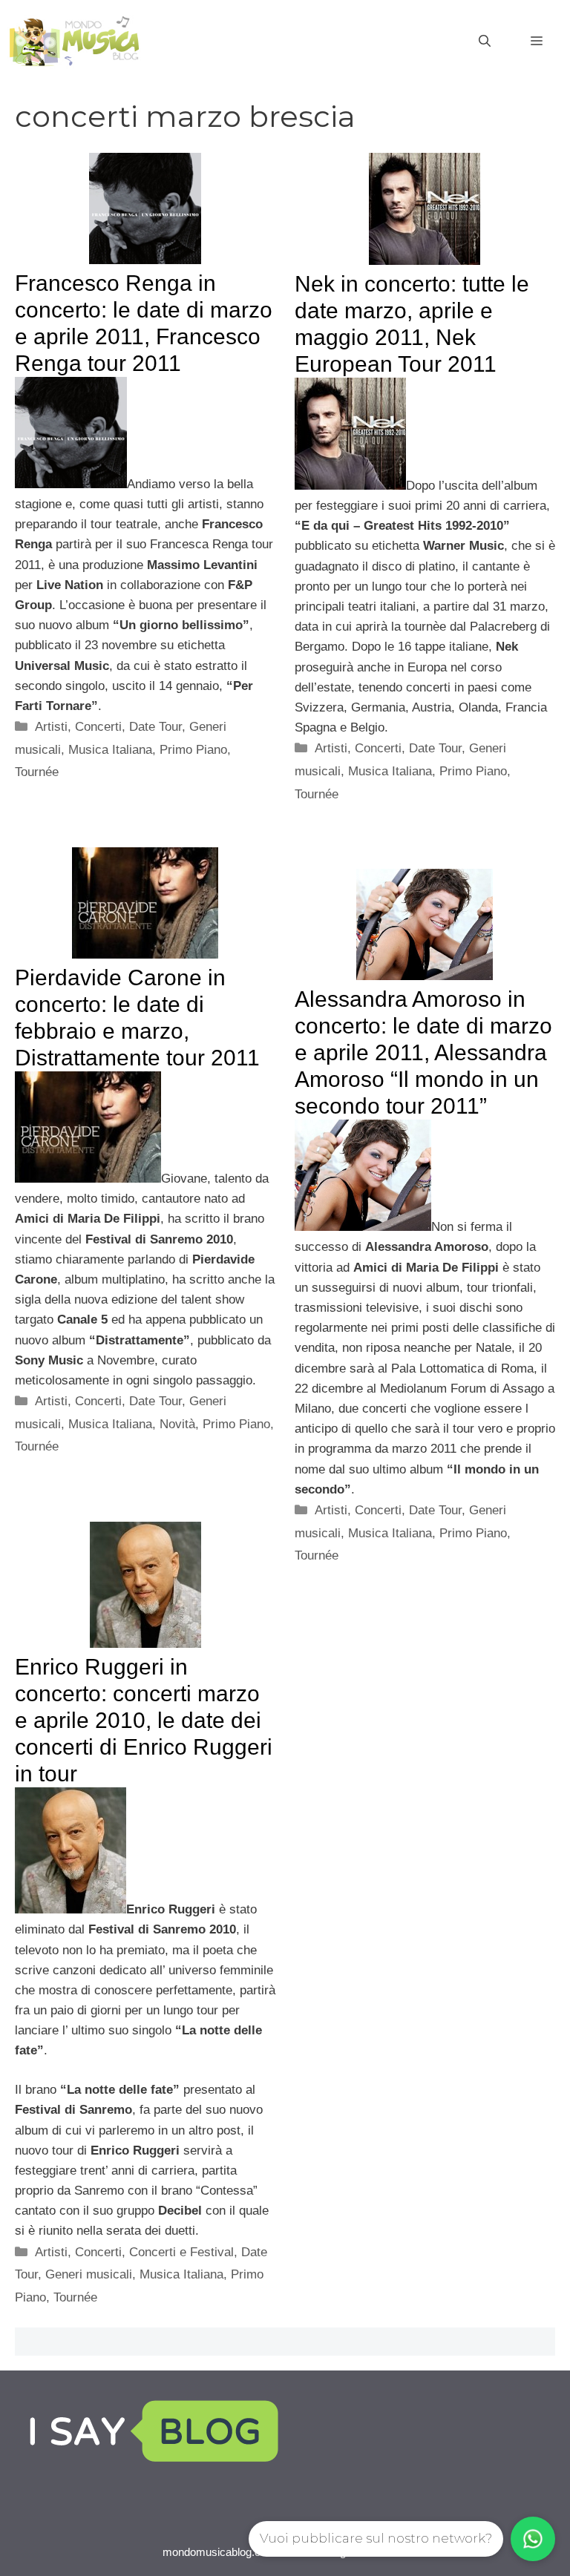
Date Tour (155, 727)
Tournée (37, 772)
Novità (177, 1424)
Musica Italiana (110, 750)
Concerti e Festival (181, 2252)
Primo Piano (193, 750)
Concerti (98, 727)
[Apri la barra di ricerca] (485, 42)
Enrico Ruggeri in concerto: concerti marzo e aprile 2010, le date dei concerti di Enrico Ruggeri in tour (144, 1720)
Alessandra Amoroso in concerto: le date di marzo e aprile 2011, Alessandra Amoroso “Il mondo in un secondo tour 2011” (423, 1052)
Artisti (51, 727)
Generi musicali (89, 2274)
